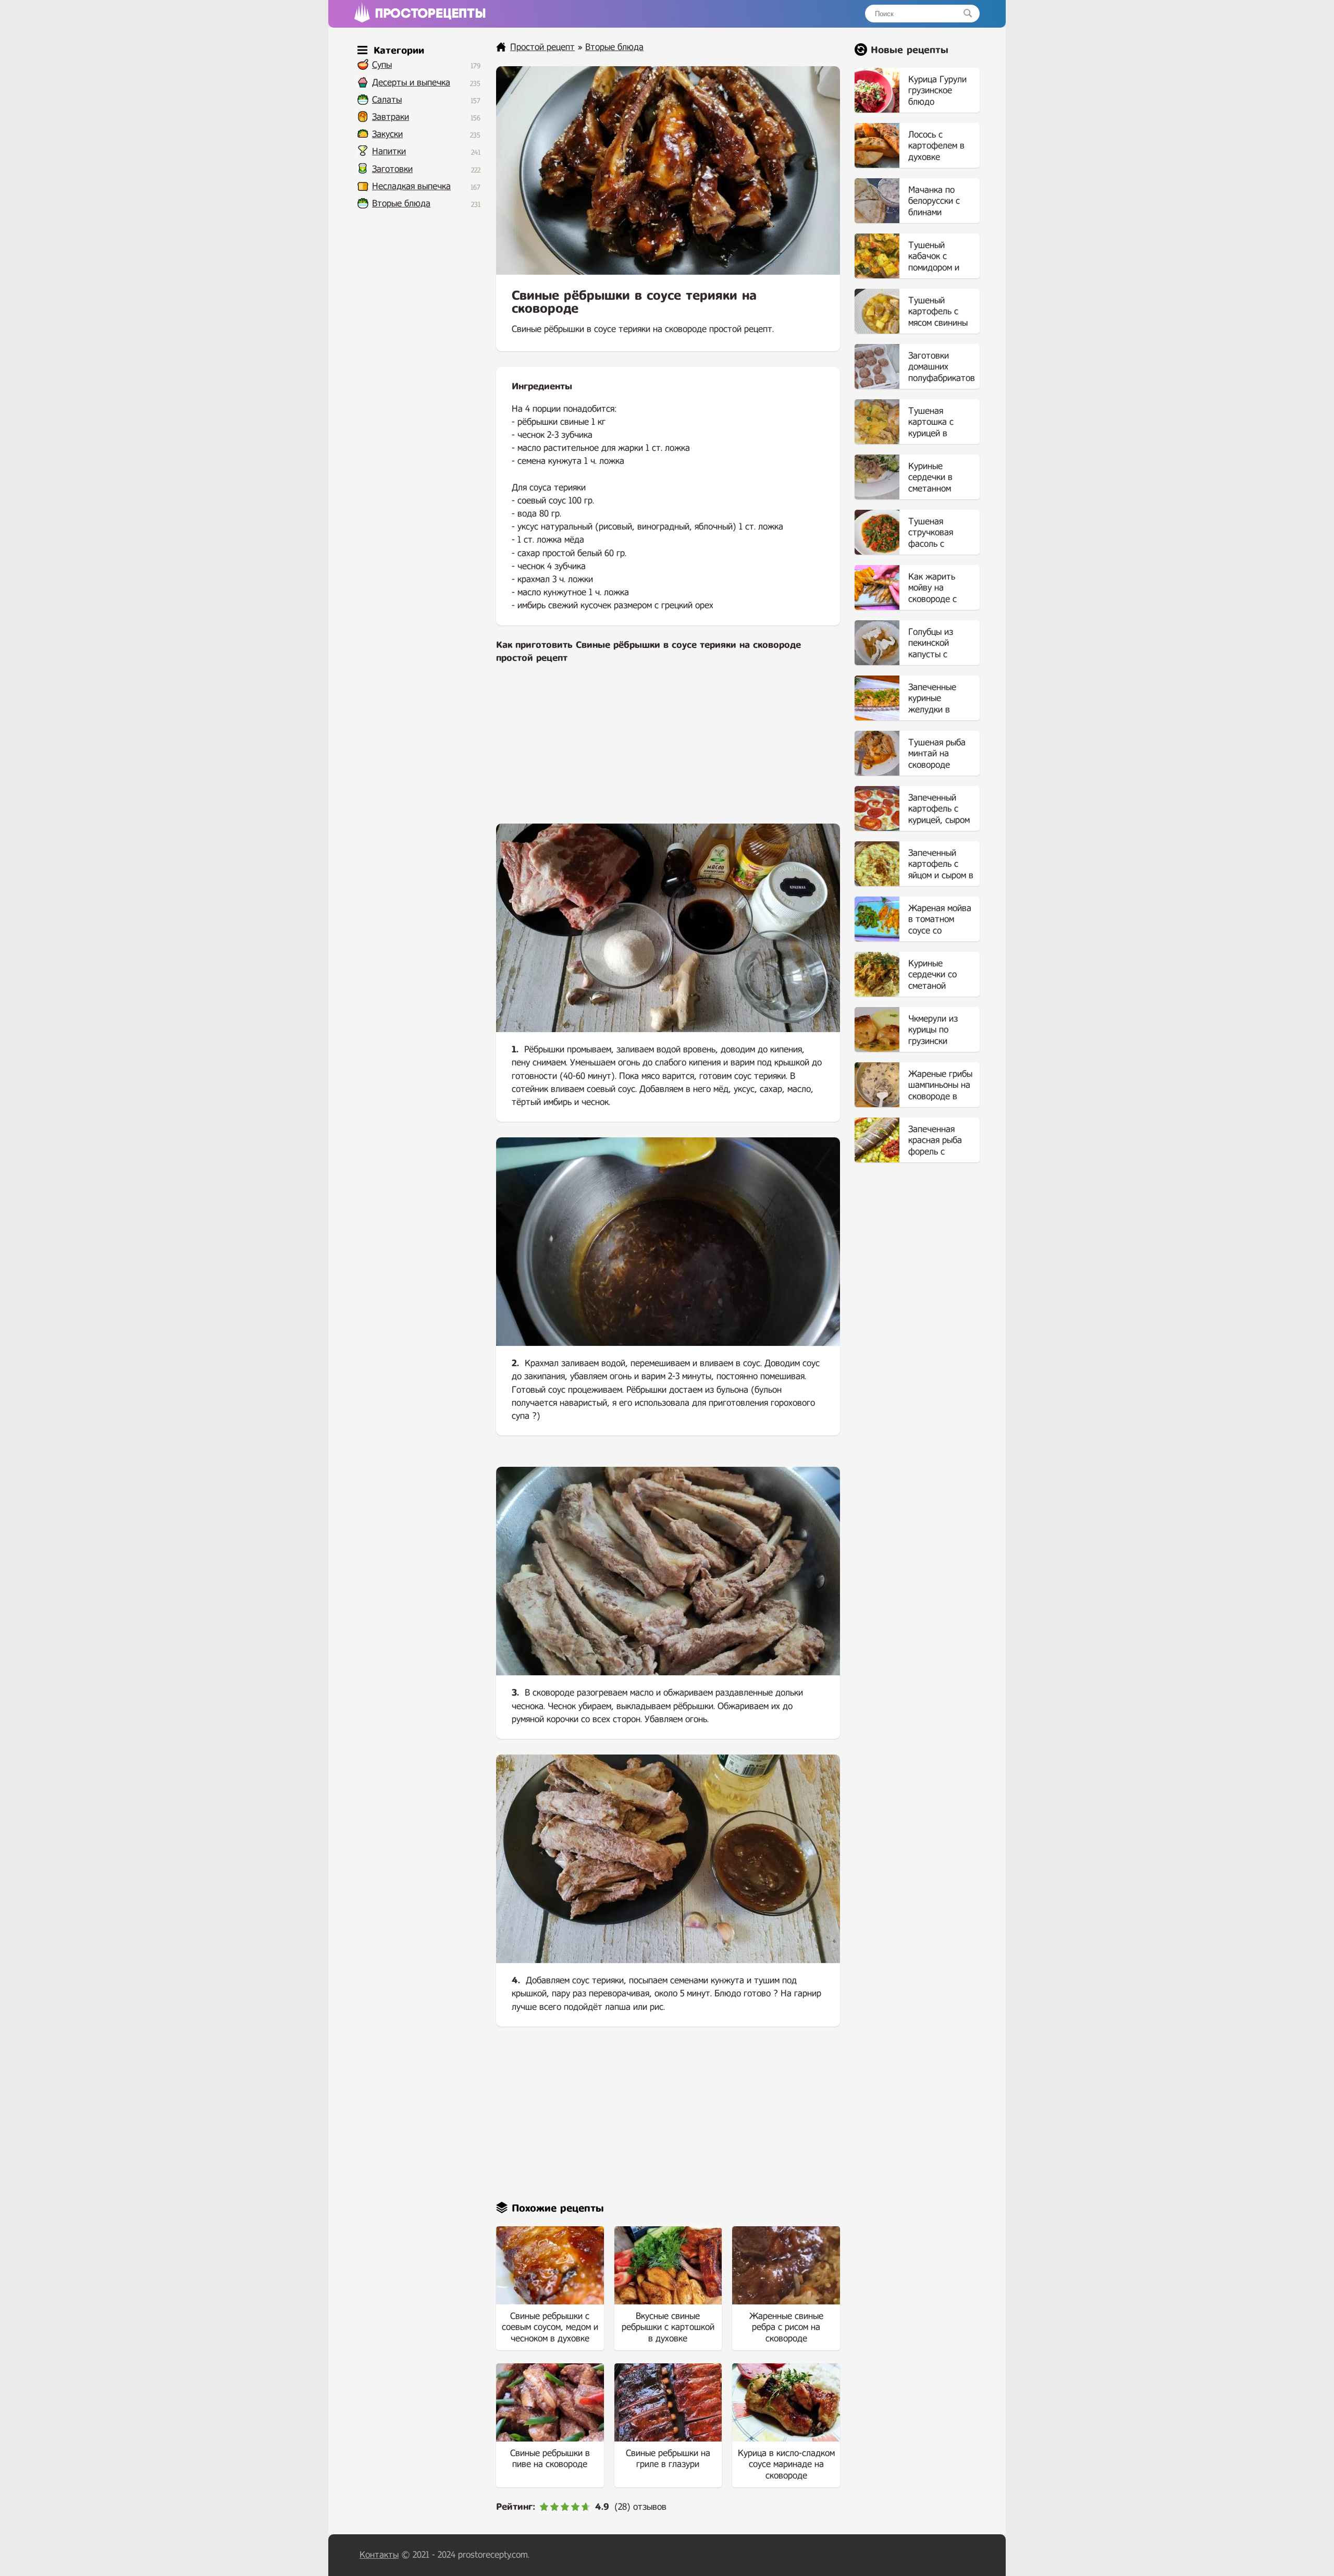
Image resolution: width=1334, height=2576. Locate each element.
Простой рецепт (542, 47)
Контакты (379, 2555)
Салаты (387, 100)
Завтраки (391, 117)
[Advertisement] (668, 751)
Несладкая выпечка (411, 186)
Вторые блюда (401, 204)
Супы (382, 65)
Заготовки (392, 169)
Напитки (389, 151)
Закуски (387, 134)
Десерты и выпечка (411, 83)
